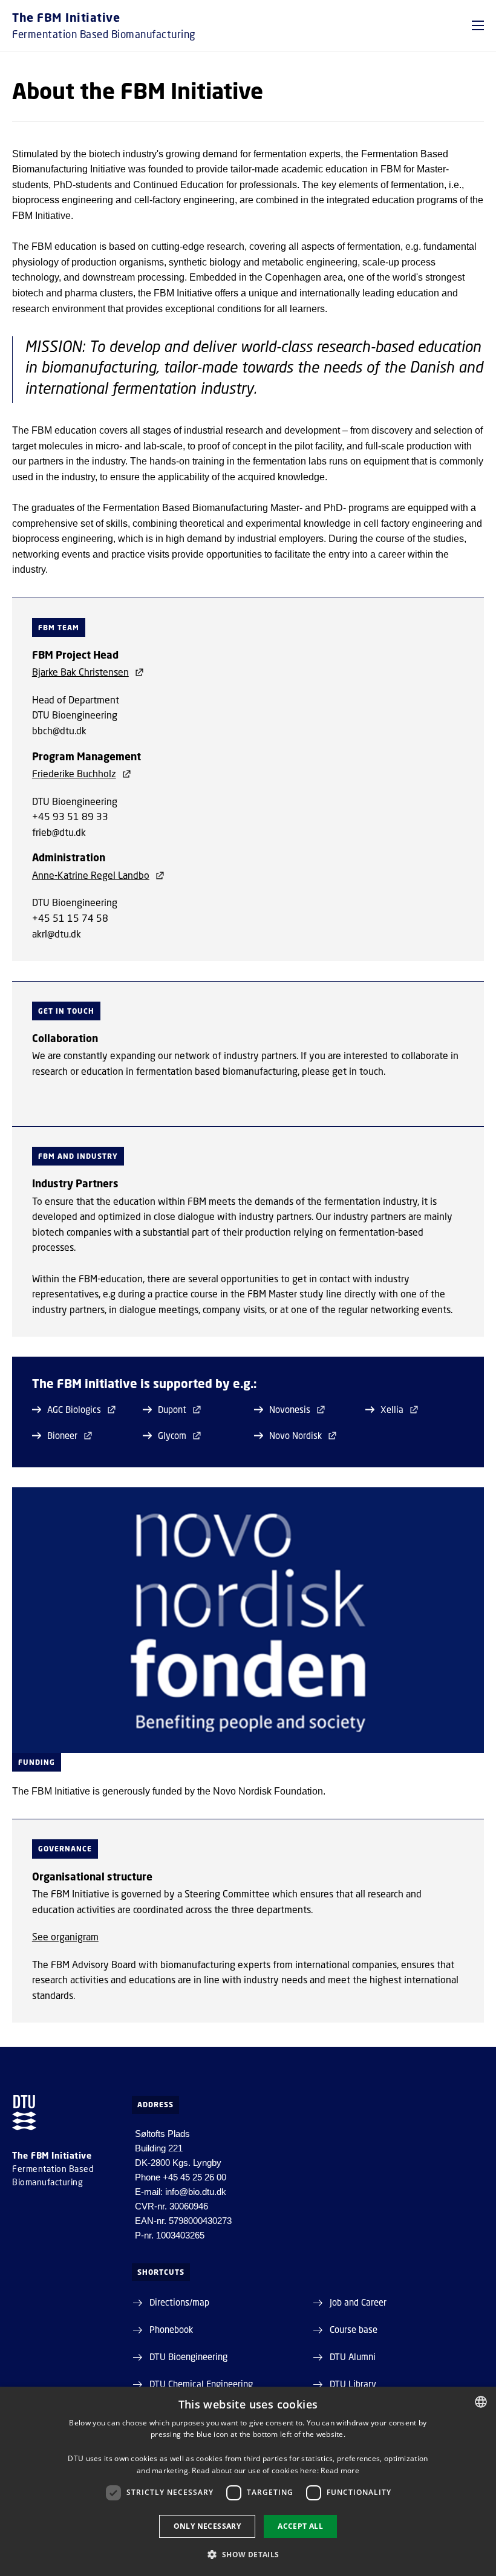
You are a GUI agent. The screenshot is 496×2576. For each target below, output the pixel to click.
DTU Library (353, 2384)
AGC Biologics (74, 1409)
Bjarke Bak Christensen (80, 672)
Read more (340, 2470)
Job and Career (358, 2302)
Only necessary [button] (207, 2526)
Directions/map (179, 2302)
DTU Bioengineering (188, 2356)
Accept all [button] (300, 2526)
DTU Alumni (353, 2356)
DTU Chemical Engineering (201, 2384)
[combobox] (481, 2402)
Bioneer (62, 1435)
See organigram (65, 1936)
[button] (478, 25)
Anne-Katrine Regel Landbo (91, 875)
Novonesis (290, 1409)
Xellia (392, 1409)
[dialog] (248, 2481)
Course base (354, 2329)
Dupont (172, 1409)
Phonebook (171, 2329)
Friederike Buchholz (74, 773)
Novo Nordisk (295, 1435)
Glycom (172, 1435)
